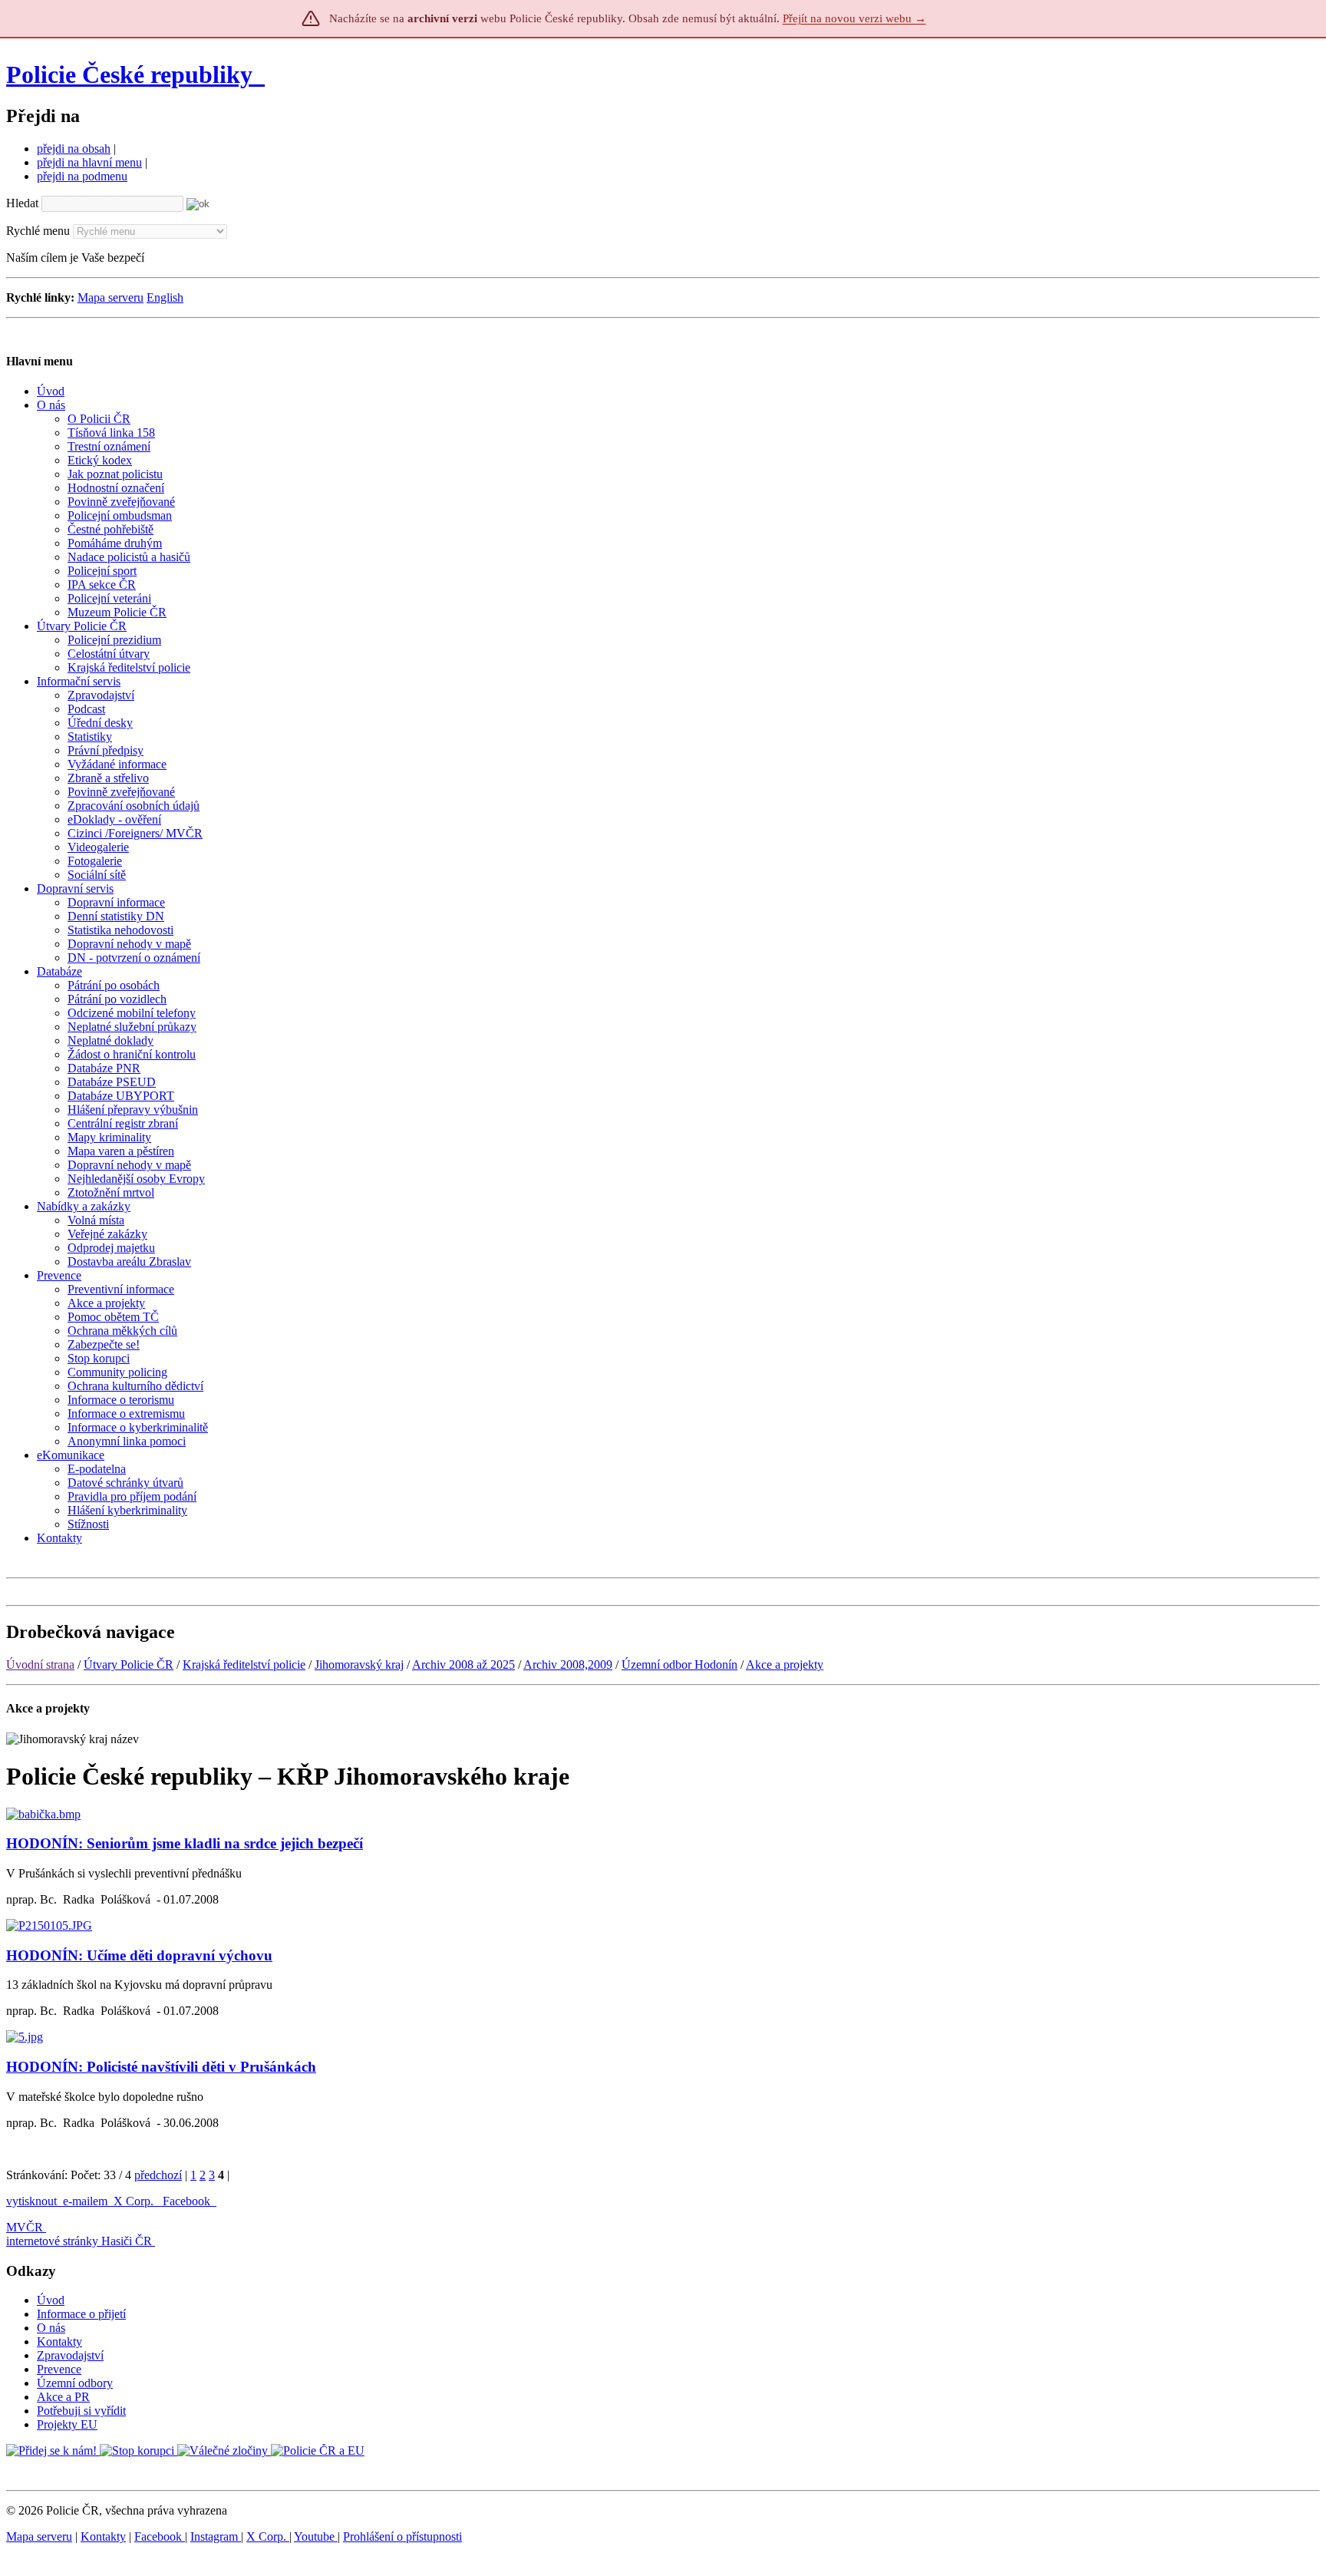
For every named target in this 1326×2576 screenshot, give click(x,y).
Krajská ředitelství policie (244, 1664)
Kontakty (59, 2342)
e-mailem (85, 2201)
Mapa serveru (110, 297)
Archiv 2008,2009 (568, 1664)
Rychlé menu (38, 231)
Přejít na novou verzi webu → (854, 18)
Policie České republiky (129, 74)
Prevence (59, 2369)
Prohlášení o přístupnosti (402, 2536)
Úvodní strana (40, 1664)
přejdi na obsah (74, 149)
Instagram (216, 2536)
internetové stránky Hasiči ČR (79, 2241)
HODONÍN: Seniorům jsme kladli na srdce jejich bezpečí (185, 1843)
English (165, 297)
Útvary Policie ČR (129, 1664)
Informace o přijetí (81, 2314)
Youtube (316, 2536)
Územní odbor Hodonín (679, 1664)
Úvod (51, 2300)
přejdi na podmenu (82, 176)
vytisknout (31, 2201)
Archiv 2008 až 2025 (463, 1664)
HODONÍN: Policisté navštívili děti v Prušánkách (161, 2067)
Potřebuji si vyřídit (81, 2411)
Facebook (188, 2201)
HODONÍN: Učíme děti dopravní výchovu (139, 1955)
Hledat (22, 203)
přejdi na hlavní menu (89, 162)
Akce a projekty (785, 1664)
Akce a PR (63, 2397)
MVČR (25, 2227)
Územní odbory (75, 2383)
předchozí (158, 2175)
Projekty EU (67, 2424)
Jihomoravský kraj (359, 1664)
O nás (51, 2328)
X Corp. (135, 2201)
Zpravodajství (70, 2355)
